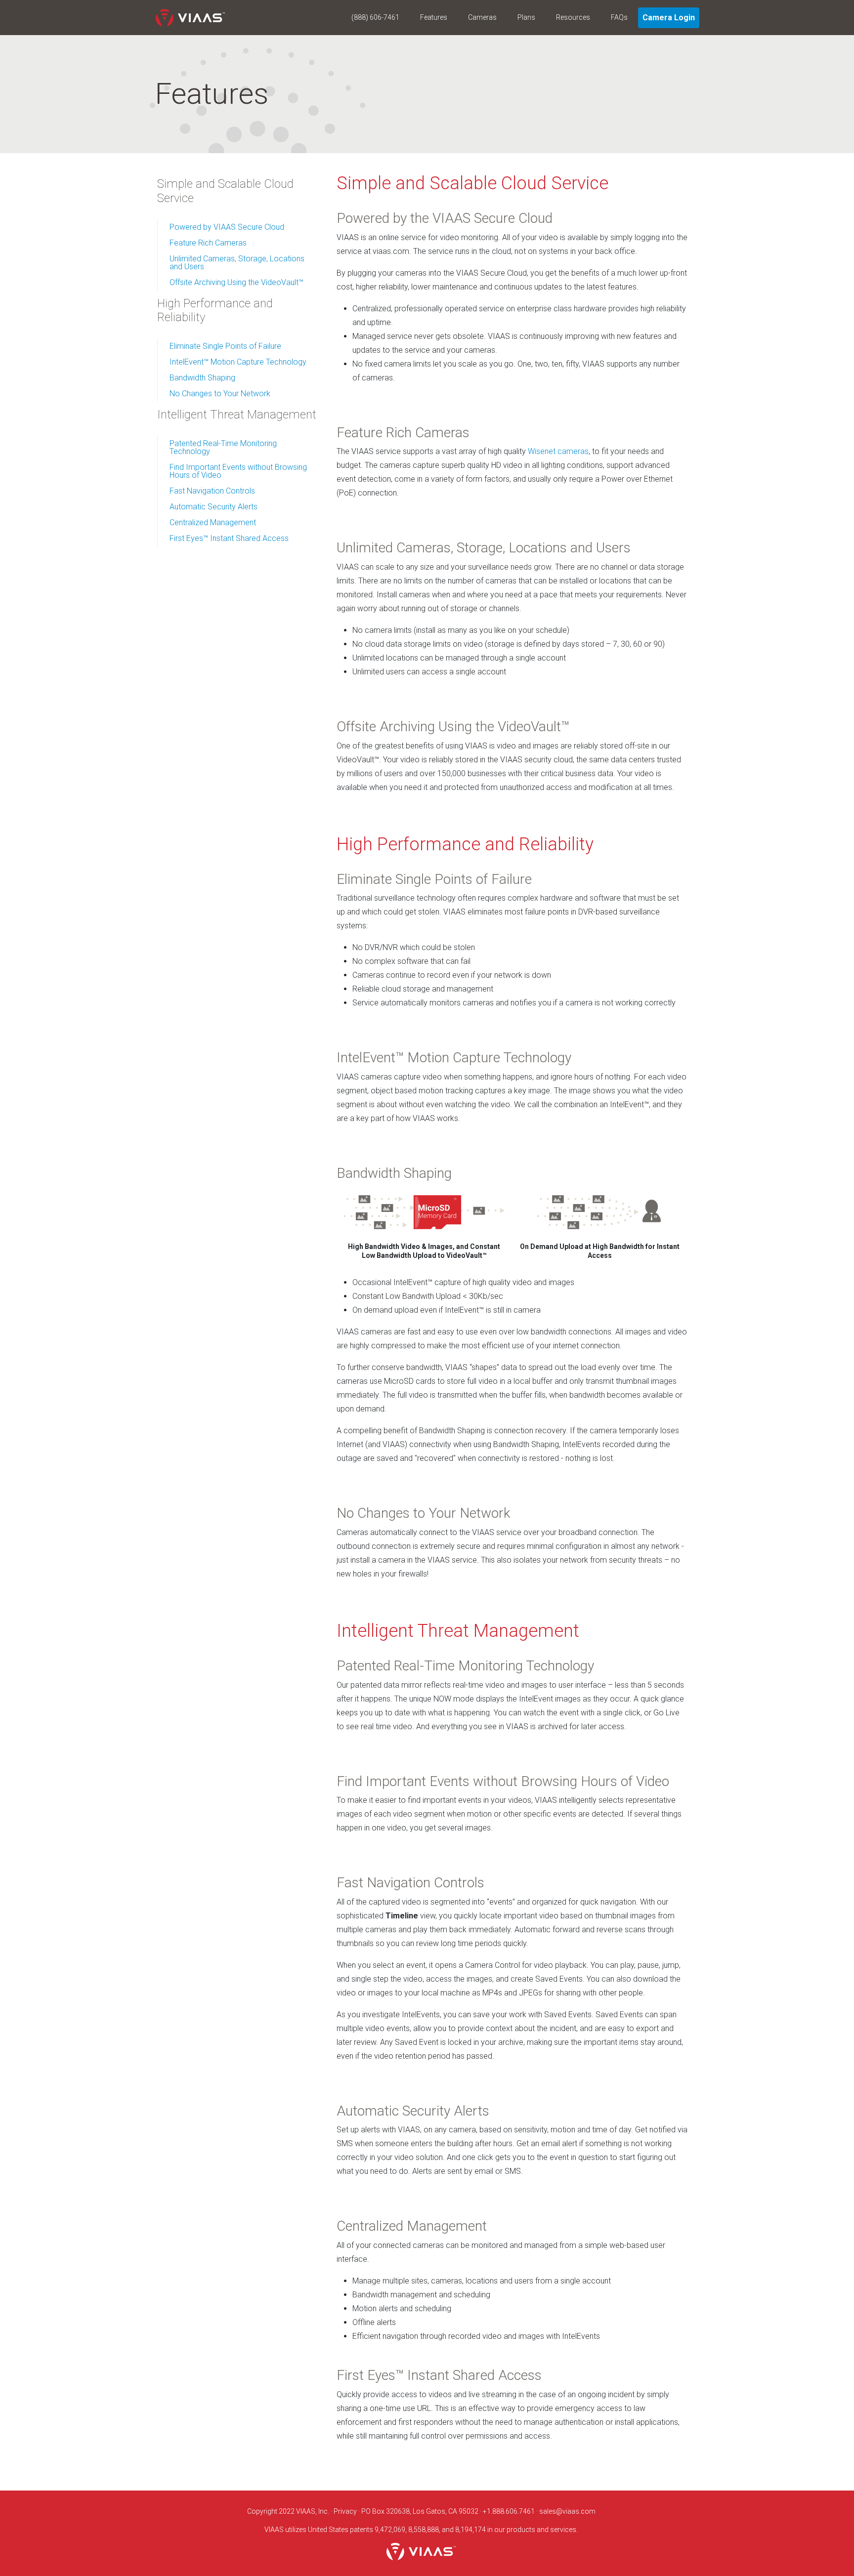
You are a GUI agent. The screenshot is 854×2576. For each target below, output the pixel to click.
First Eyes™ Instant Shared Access (229, 538)
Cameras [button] (482, 17)
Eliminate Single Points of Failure (225, 346)
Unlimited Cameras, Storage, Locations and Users (237, 263)
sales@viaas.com (567, 2511)
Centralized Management (213, 522)
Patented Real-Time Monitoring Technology (223, 447)
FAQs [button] (619, 17)
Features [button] (434, 17)
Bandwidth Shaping (202, 378)
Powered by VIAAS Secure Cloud (227, 227)
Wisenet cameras (558, 451)
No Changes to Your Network (220, 394)
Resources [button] (573, 17)
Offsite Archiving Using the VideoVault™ (236, 282)
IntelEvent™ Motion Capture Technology (238, 362)
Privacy (345, 2511)
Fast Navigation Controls (212, 491)
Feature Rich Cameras (208, 243)
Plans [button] (526, 17)
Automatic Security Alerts (213, 507)
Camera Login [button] (669, 18)
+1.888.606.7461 (509, 2511)
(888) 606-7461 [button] (375, 17)
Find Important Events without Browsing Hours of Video (238, 471)
